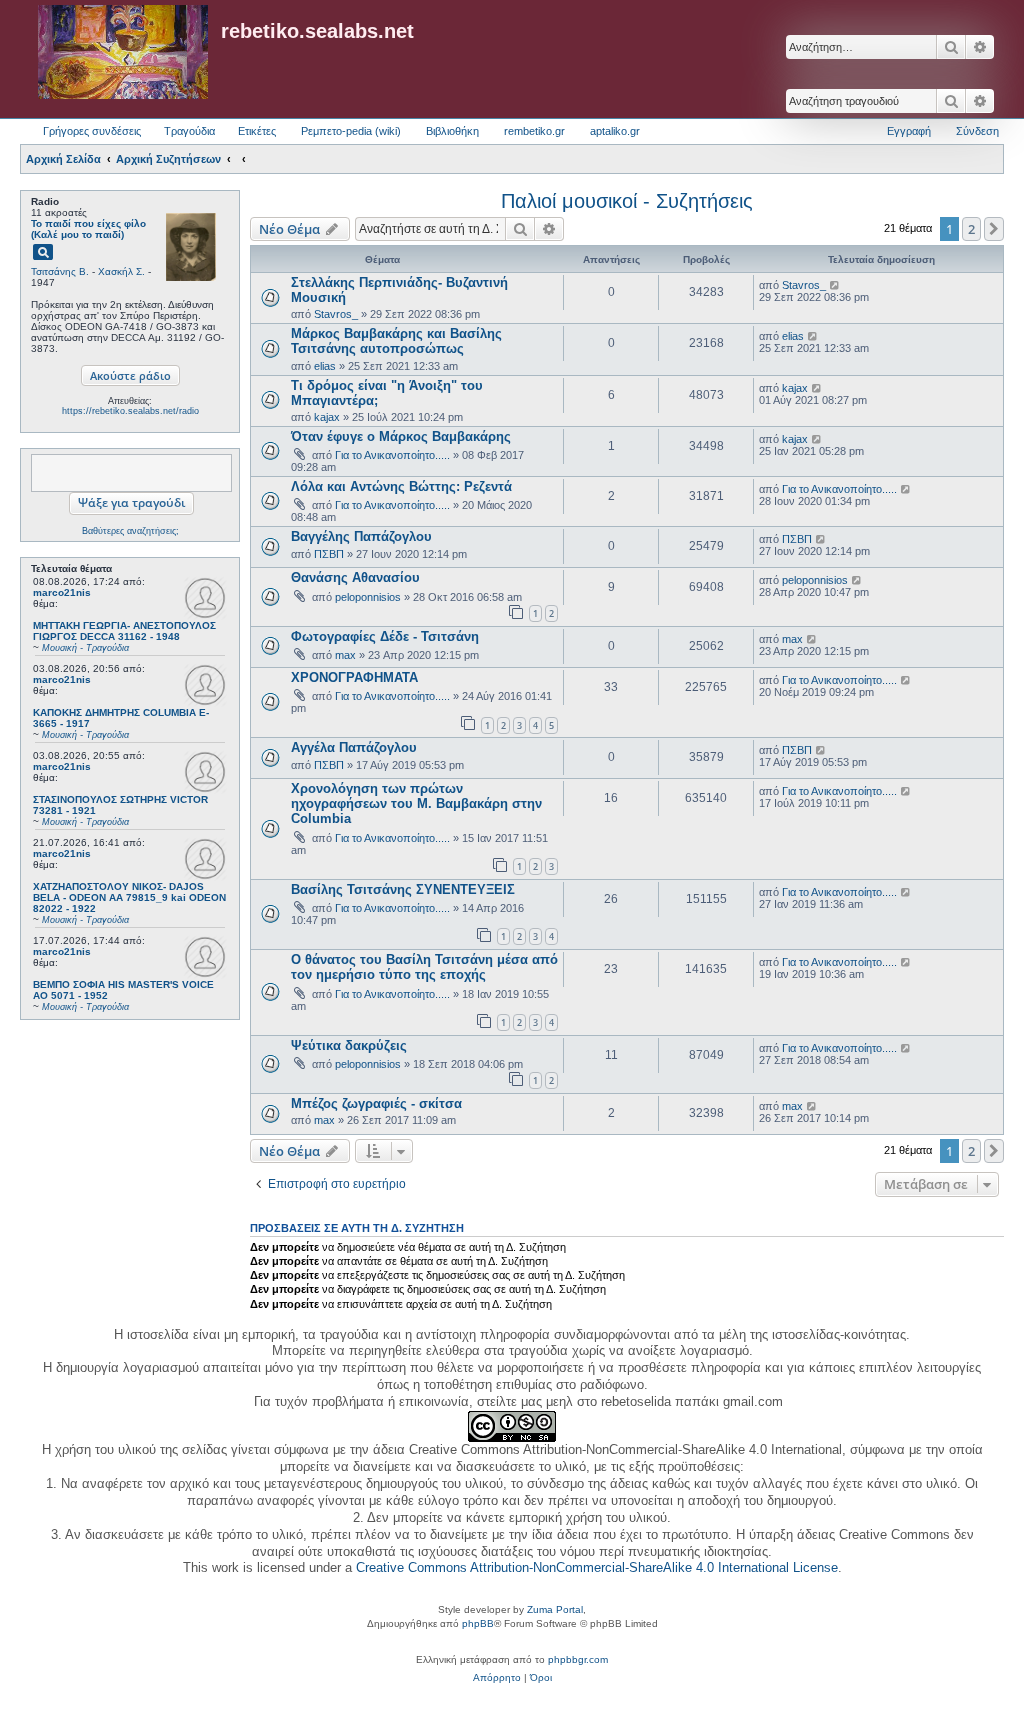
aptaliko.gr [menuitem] (615, 131)
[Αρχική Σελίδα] (123, 53)
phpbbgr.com (578, 1659)
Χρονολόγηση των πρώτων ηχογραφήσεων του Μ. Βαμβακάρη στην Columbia (416, 803)
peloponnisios (368, 597)
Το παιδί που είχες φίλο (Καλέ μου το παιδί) (88, 229)
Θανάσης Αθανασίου (355, 577)
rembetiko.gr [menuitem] (534, 131)
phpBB (478, 1623)
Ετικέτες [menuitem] (257, 131)
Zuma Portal (555, 1609)
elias (325, 366)
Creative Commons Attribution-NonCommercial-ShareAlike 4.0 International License (597, 1567)
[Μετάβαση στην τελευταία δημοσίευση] (835, 285)
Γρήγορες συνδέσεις (92, 131)
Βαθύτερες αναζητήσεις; (130, 531)
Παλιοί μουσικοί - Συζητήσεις (627, 201)
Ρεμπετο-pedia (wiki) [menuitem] (351, 131)
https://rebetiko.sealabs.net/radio (130, 411)
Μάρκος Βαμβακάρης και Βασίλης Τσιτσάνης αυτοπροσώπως (396, 341)
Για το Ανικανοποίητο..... (392, 455)
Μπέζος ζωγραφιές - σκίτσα (376, 1103)
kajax (327, 417)
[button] (994, 229)
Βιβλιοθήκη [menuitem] (452, 131)
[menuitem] (497, 1678)
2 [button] (971, 229)
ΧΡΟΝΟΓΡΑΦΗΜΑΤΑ (354, 677)
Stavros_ (336, 314)
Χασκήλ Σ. (121, 271)
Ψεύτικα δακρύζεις (349, 1045)
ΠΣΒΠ (329, 554)
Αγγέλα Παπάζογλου (354, 747)
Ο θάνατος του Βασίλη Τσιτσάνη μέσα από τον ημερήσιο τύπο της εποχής (424, 967)
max (345, 655)
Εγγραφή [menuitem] (909, 131)
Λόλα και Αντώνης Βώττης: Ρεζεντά (401, 486)
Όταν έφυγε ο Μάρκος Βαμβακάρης (401, 436)
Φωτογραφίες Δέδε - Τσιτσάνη (385, 636)
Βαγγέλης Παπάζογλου (361, 536)
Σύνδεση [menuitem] (977, 131)
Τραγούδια (189, 131)
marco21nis (62, 592)
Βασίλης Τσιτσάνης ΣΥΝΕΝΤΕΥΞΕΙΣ (403, 889)
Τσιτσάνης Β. (60, 271)
